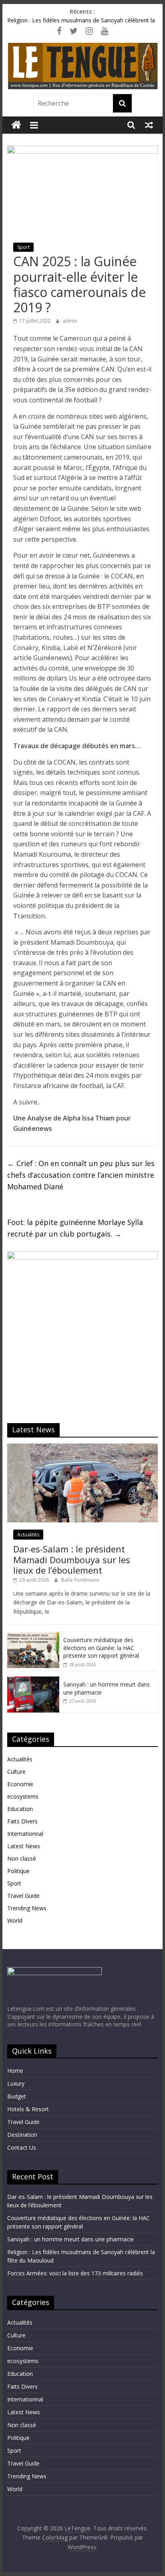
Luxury (16, 2083)
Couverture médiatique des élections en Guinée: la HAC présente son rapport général (101, 1648)
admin (70, 321)
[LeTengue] (16, 125)
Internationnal (25, 1834)
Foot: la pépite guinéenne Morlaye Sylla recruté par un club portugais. (75, 1228)
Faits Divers (22, 1821)
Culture (16, 1772)
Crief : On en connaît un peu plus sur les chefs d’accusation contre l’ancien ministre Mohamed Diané (81, 1175)
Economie (20, 1784)
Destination (22, 2135)
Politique (18, 1871)
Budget (17, 2096)
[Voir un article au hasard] (149, 125)
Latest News (24, 1846)
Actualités (28, 1535)
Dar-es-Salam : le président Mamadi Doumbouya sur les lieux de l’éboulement (72, 1559)
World (15, 1920)
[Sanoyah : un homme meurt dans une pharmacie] (33, 1681)
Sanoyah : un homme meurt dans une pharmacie (70, 2239)
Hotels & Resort (28, 2109)
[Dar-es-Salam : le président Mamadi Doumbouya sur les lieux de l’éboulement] (82, 1448)
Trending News (27, 1908)
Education (20, 1809)
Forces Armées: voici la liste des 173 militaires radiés (75, 2273)
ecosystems (23, 1796)
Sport (23, 247)
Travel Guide (23, 1896)
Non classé (22, 1858)
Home (15, 2071)
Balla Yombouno (80, 1580)
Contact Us (22, 2147)
